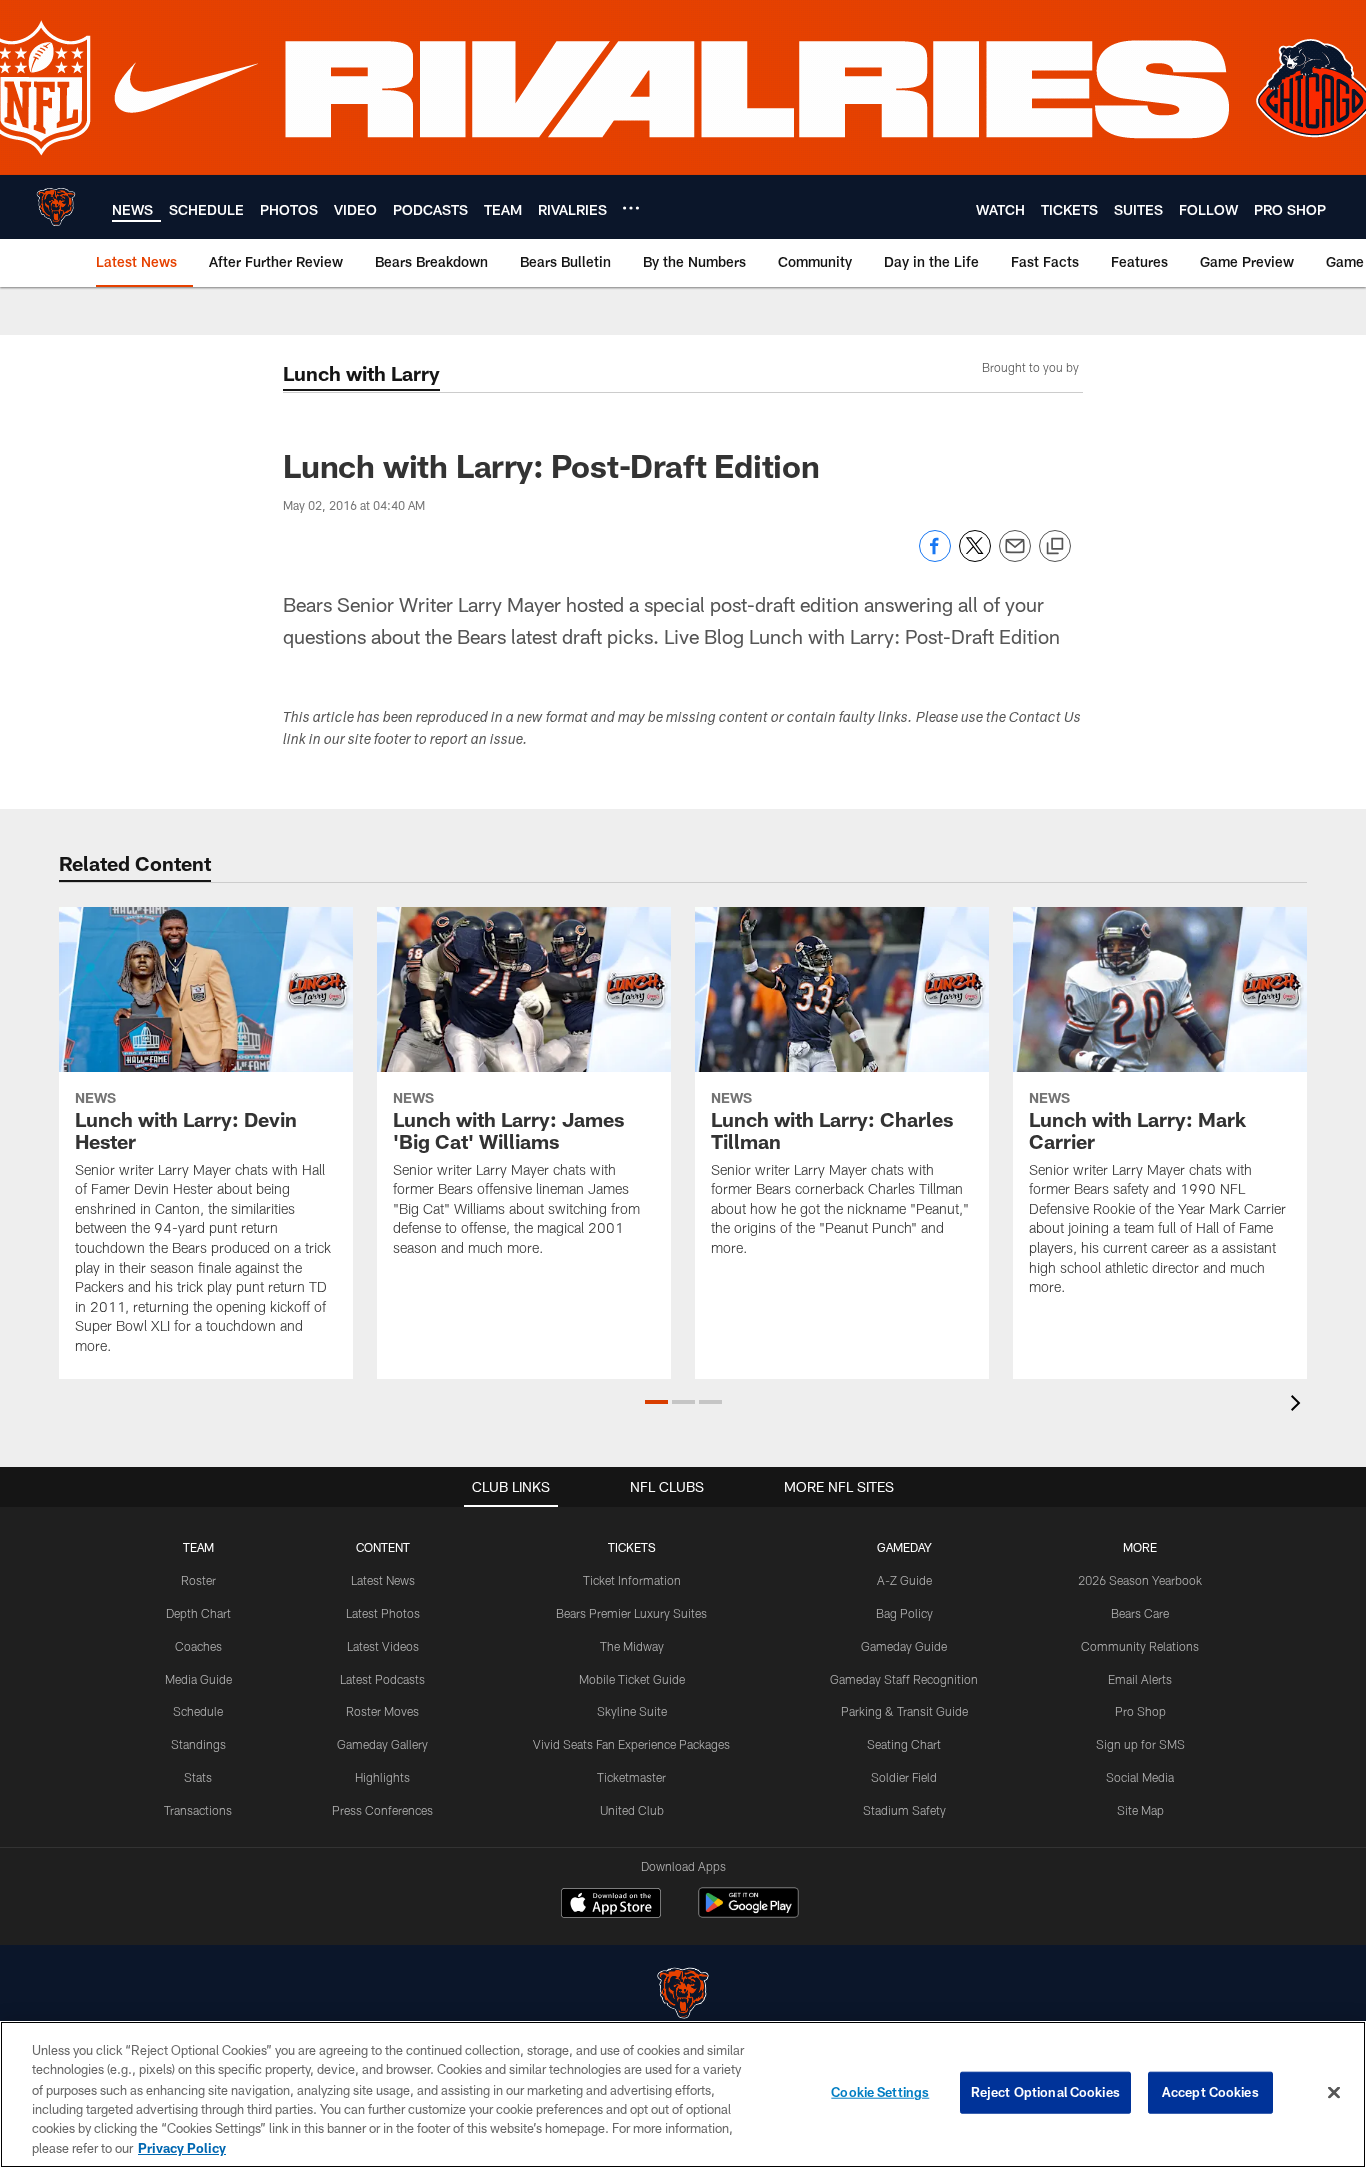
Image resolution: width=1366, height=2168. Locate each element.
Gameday (904, 1547)
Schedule (198, 1711)
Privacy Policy (182, 2147)
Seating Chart (904, 1744)
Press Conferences (382, 1810)
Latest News (383, 1580)
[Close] (1334, 2093)
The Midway (632, 1646)
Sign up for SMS (1140, 1744)
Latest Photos (383, 1613)
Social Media (1140, 1777)
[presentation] (1299, 1405)
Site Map (1140, 1810)
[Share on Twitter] (975, 556)
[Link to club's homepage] (56, 207)
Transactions (198, 1810)
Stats (198, 1777)
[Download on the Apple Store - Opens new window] (611, 1905)
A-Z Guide (904, 1580)
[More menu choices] (631, 208)
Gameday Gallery (382, 1744)
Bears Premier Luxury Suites (631, 1613)
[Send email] (1015, 556)
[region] (683, 2094)
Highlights (382, 1777)
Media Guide (198, 1679)
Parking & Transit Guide (904, 1711)
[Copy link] (1055, 547)
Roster (198, 1580)
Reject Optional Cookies (1045, 2092)
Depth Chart (198, 1613)
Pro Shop (1140, 1711)
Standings (198, 1744)
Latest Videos (383, 1646)
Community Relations (1140, 1646)
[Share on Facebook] (935, 556)
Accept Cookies (1210, 2092)
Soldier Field (904, 1777)
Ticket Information (632, 1580)
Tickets (632, 1547)
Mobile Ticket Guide (632, 1679)
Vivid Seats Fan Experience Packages (631, 1744)
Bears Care (1140, 1613)
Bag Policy (904, 1613)
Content (383, 1547)
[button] (656, 1402)
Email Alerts (1140, 1679)
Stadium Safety (904, 1810)
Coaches (198, 1646)
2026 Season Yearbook (1140, 1580)
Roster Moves (382, 1711)
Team (198, 1547)
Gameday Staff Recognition (904, 1679)
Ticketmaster (631, 1777)
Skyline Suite (632, 1711)
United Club (632, 1810)
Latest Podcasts (382, 1679)
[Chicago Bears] (683, 1995)
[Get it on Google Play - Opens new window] (748, 1912)
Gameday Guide (904, 1646)
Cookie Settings (880, 2092)
